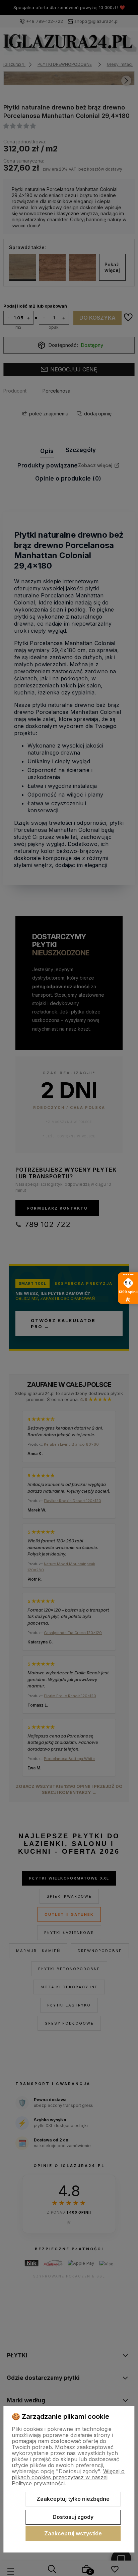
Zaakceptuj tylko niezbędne (73, 2499)
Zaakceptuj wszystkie (73, 2533)
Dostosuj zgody (73, 2517)
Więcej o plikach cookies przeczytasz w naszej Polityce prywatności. (68, 2477)
